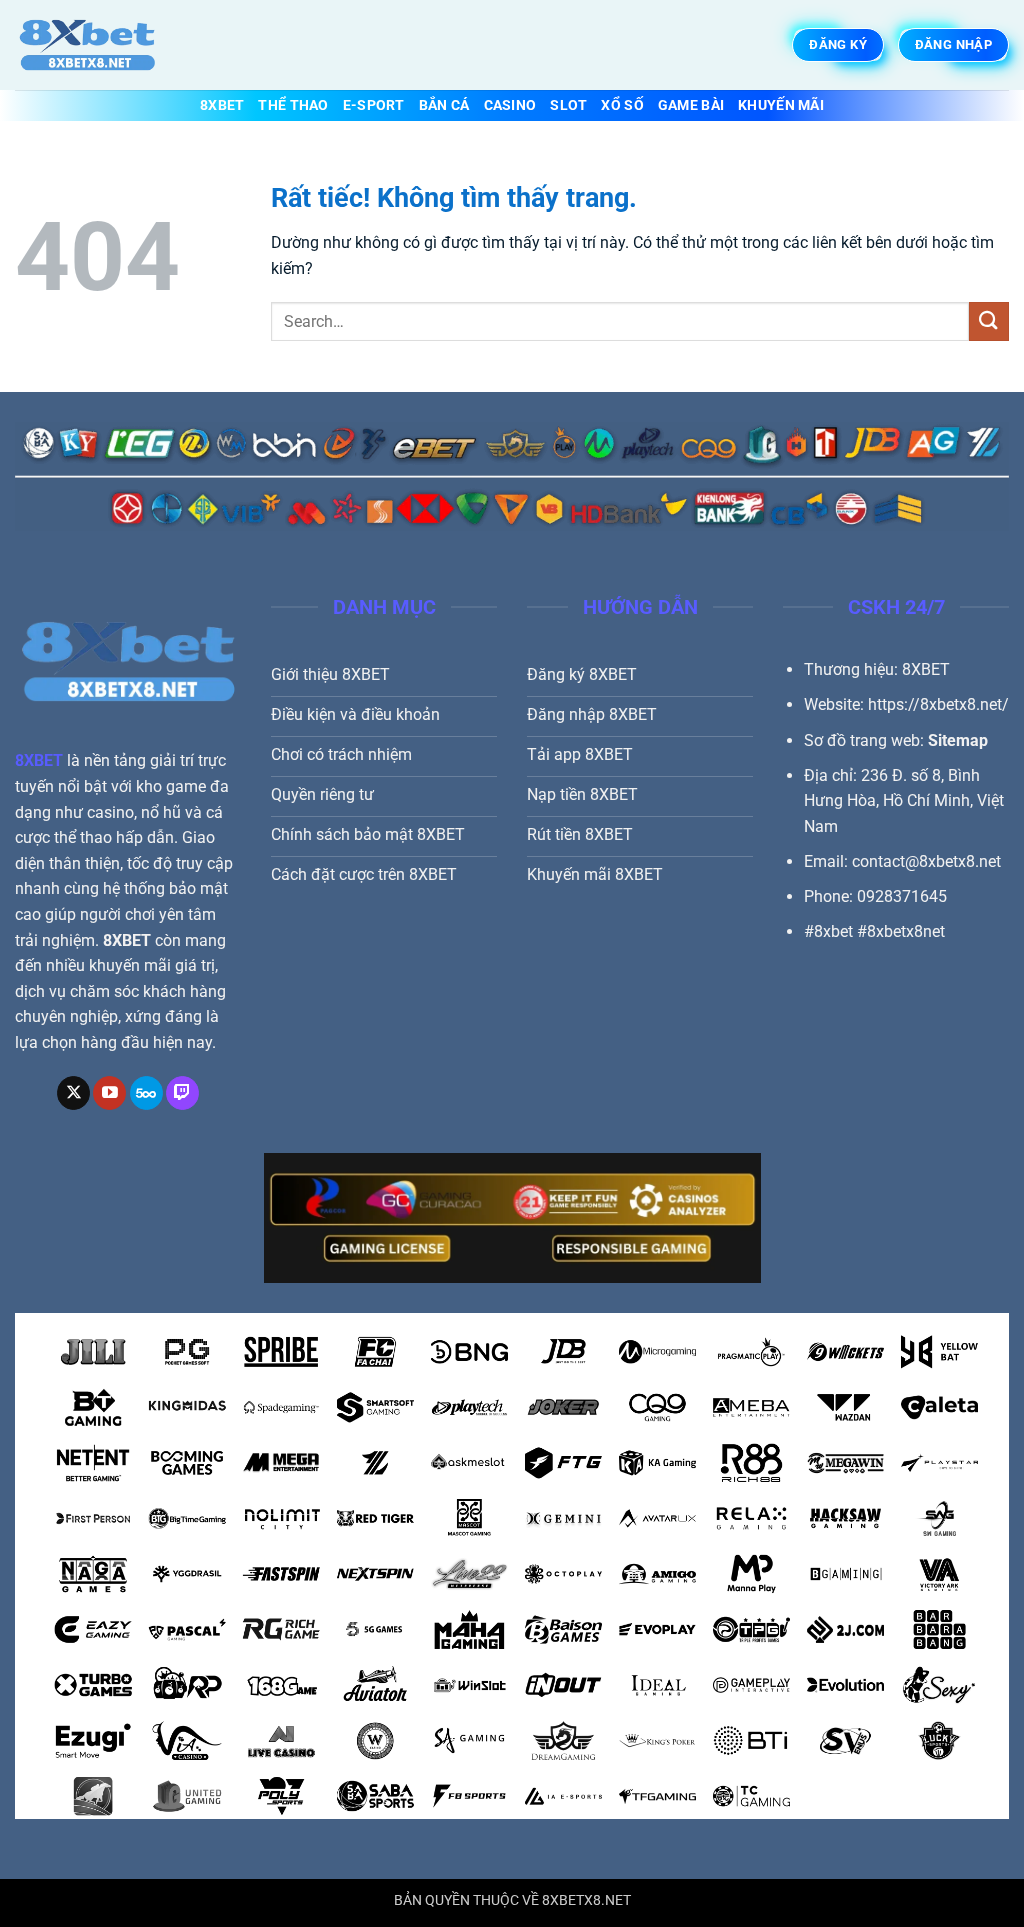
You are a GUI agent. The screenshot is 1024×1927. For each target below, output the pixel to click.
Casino (510, 105)
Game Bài (691, 105)
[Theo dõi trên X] (73, 1093)
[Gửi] (989, 321)
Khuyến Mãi (781, 105)
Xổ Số (622, 105)
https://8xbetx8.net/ (938, 704)
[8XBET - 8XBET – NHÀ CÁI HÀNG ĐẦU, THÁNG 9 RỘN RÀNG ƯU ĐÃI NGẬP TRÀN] (115, 45)
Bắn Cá (444, 105)
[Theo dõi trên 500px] (146, 1093)
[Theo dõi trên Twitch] (182, 1093)
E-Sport (374, 105)
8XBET (222, 105)
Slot (568, 105)
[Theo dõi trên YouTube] (109, 1093)
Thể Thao (293, 105)
